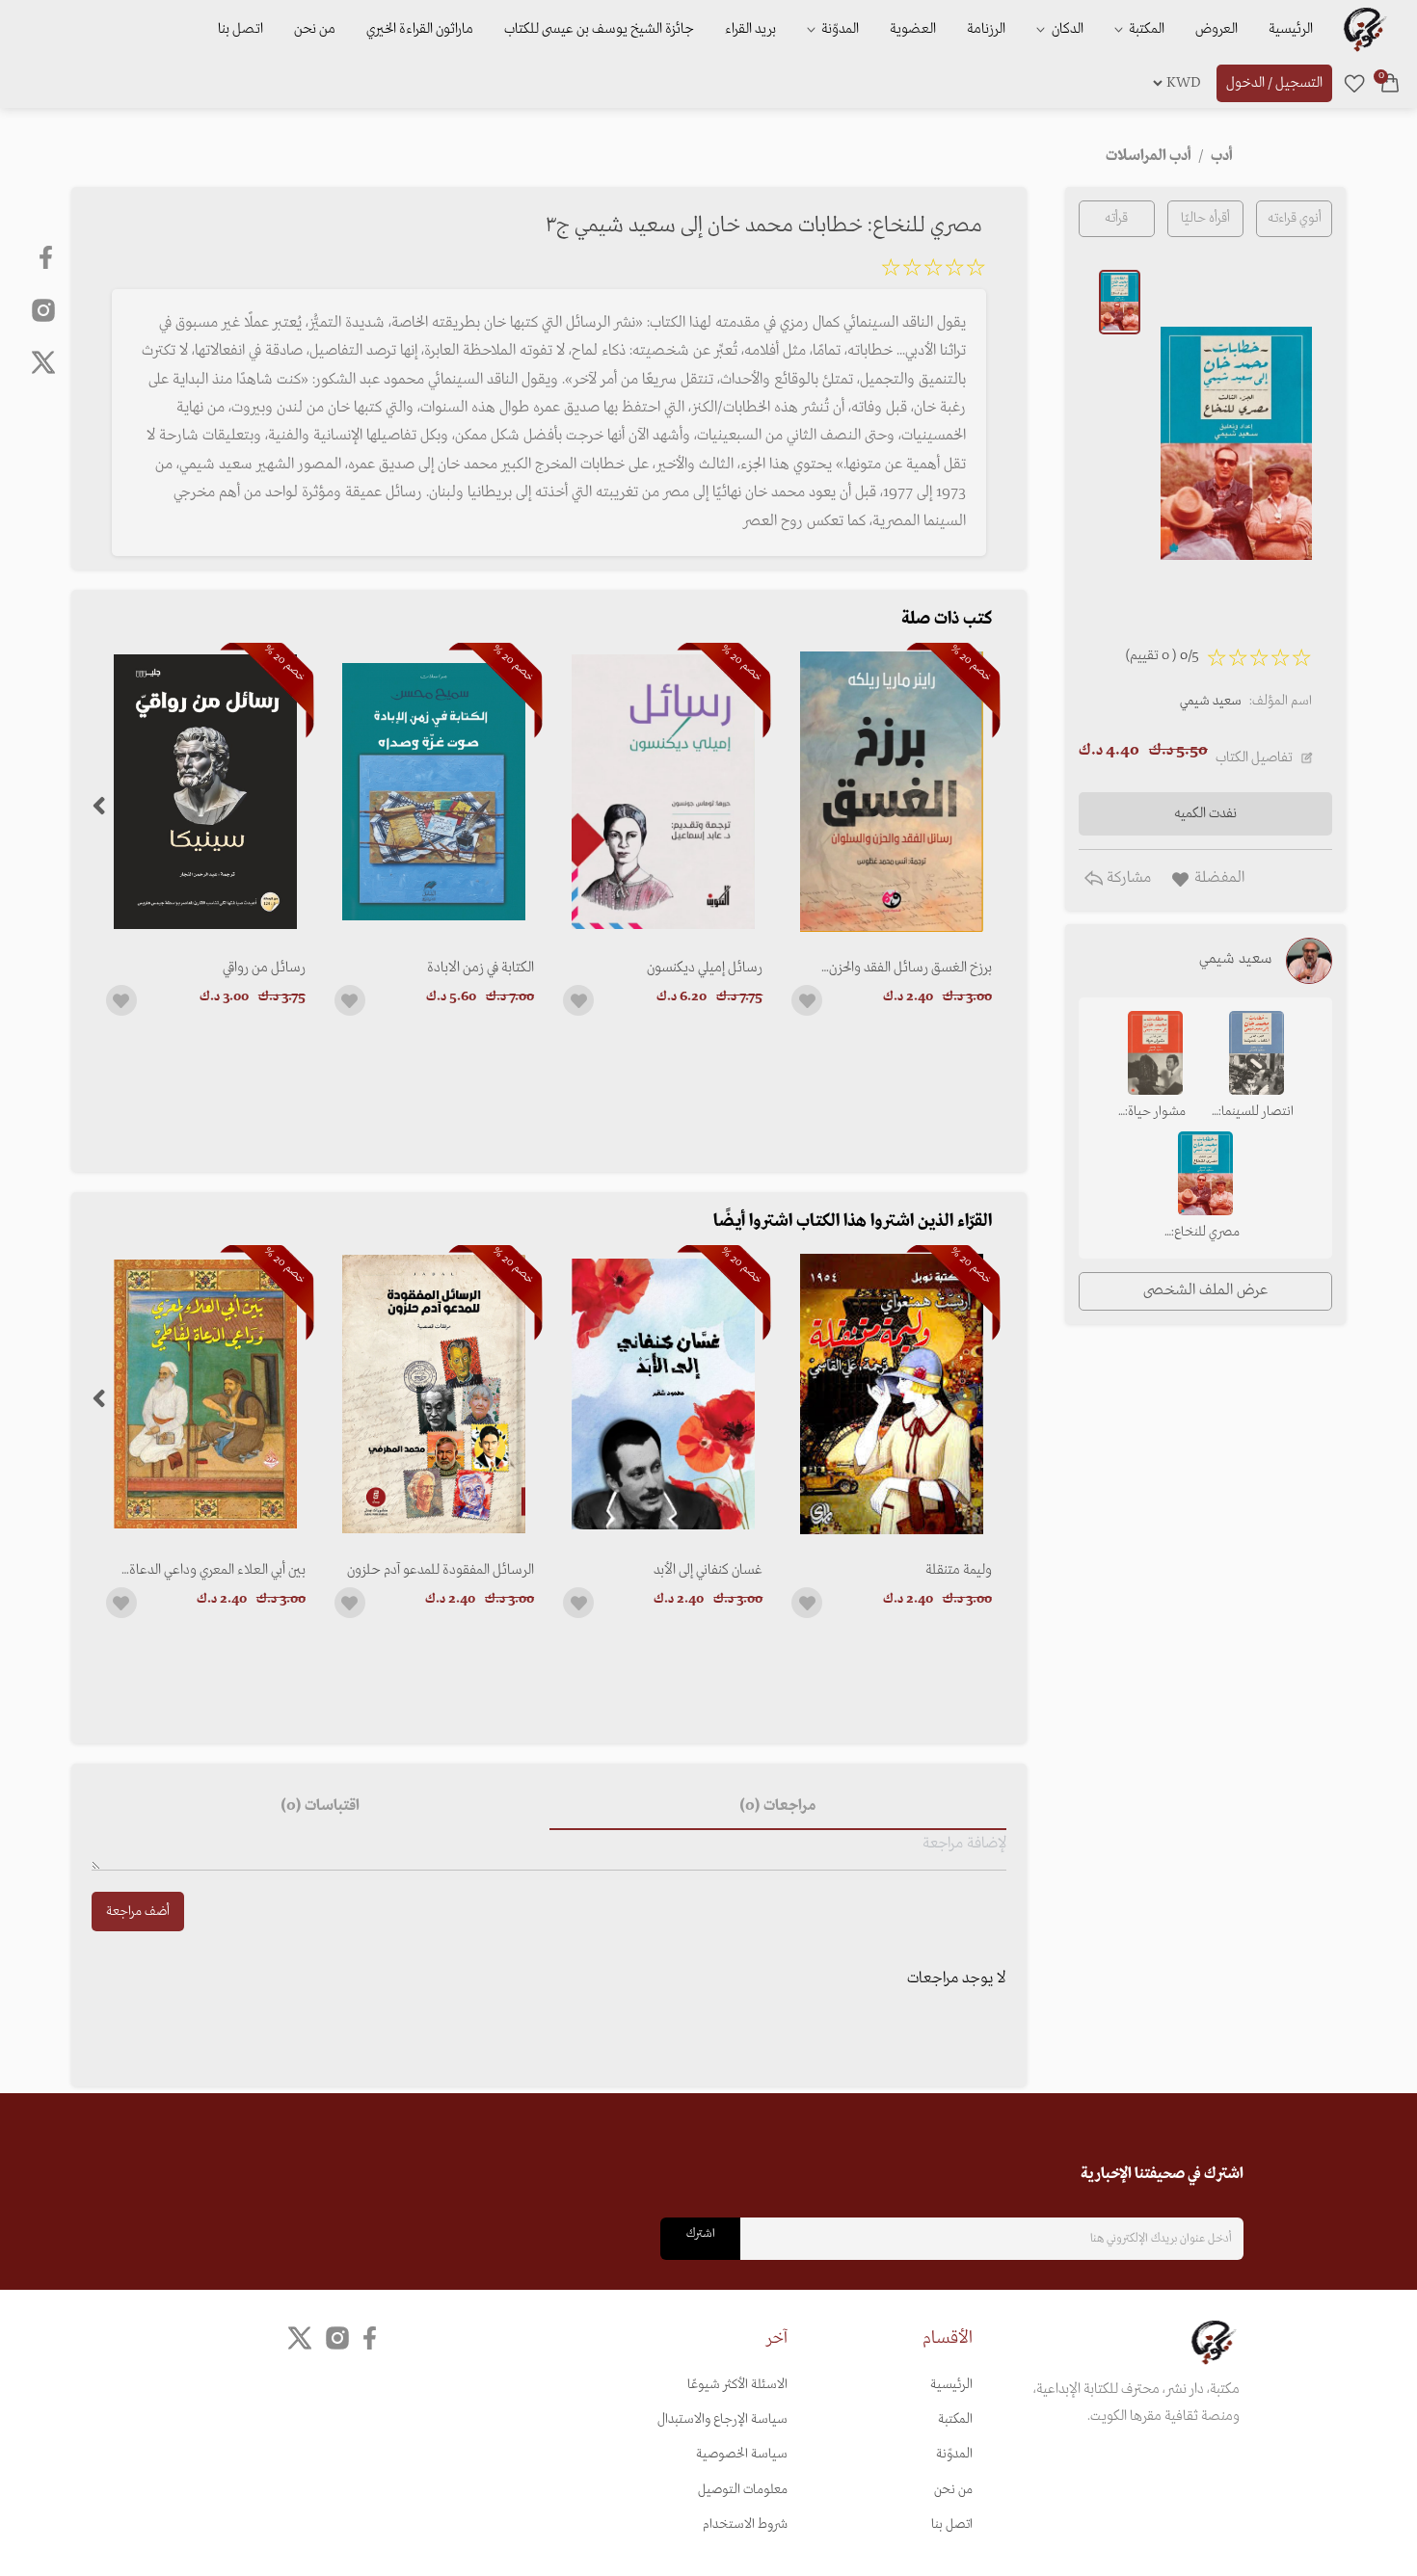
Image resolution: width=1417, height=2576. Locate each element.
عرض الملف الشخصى (1205, 1290)
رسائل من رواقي (264, 968)
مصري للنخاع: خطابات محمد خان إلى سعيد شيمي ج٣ (1205, 1234)
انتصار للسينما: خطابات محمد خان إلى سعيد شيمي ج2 (1256, 1113)
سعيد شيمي (1211, 701)
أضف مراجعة (138, 1912)
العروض (1216, 29)
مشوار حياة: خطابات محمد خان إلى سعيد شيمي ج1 (1155, 1113)
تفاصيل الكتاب (1254, 757)
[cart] (1390, 83)
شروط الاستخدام (745, 2524)
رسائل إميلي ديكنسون (705, 968)
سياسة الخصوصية (742, 2454)
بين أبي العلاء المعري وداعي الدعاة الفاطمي (217, 1570)
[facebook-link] (48, 257)
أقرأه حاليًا (1205, 218)
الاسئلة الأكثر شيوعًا (737, 2385)
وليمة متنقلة (958, 1570)
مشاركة (1127, 878)
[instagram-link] (43, 309)
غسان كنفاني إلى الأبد (708, 1570)
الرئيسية (1291, 29)
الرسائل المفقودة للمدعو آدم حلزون (441, 1570)
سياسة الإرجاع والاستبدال (722, 2419)
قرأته (1116, 218)
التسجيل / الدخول (1274, 83)
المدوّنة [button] (839, 29)
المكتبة (1145, 29)
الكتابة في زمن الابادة (481, 968)
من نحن (315, 29)
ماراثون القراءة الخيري (420, 29)
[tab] (778, 1807)
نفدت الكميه (1205, 813)
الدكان (1066, 29)
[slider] (933, 271)
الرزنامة (986, 29)
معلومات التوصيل (743, 2490)
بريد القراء (750, 29)
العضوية (913, 29)
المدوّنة (954, 2454)
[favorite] (1354, 83)
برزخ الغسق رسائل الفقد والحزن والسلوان (910, 968)
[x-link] (43, 362)
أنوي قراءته (1295, 218)
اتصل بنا (241, 29)
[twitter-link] (300, 2337)
